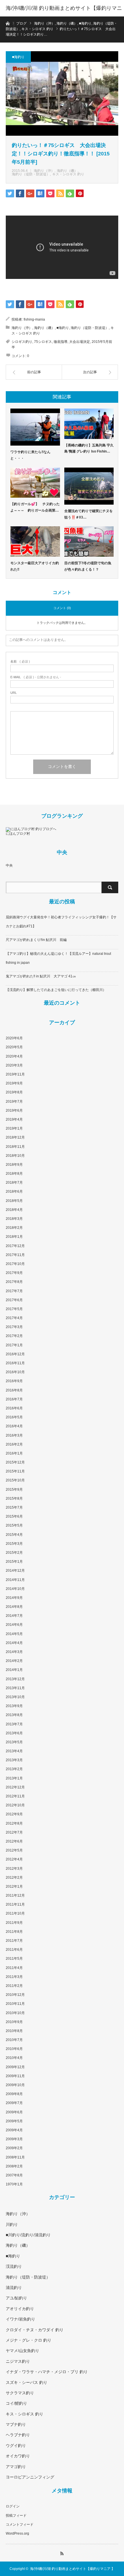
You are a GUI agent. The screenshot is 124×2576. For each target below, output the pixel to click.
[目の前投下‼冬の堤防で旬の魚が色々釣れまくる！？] (89, 542)
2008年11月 (15, 2157)
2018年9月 (14, 1165)
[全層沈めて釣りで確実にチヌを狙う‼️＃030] (89, 486)
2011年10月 (15, 1913)
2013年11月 (15, 1688)
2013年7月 (14, 1724)
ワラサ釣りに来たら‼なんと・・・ (30, 455)
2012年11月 (15, 1796)
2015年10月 (15, 1480)
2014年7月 (14, 1616)
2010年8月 (14, 2031)
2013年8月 (14, 1715)
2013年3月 (14, 1760)
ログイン (13, 2506)
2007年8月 (14, 2175)
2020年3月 (14, 1065)
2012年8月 (14, 1823)
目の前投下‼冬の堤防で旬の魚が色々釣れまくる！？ (88, 566)
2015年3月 (14, 1544)
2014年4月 (14, 1643)
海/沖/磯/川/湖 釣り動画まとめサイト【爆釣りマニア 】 (64, 16)
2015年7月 (14, 1507)
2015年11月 (15, 1471)
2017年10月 (15, 1264)
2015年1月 (14, 1562)
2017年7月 (14, 1291)
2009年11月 (15, 2076)
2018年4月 (14, 1210)
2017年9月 (14, 1273)
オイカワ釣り (18, 2456)
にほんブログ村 (18, 834)
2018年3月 (14, 1219)
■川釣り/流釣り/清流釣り (28, 2235)
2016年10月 (15, 1372)
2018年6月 (14, 1192)
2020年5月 (14, 1047)
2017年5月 (14, 1309)
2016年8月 (14, 1390)
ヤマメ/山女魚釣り (22, 2351)
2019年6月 (14, 1110)
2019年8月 (14, 1092)
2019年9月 (14, 1083)
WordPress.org (17, 2533)
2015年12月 (15, 1462)
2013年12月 (15, 1679)
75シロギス (43, 342)
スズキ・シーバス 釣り (27, 2382)
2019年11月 (15, 1074)
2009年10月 (15, 2085)
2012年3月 (14, 1869)
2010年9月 (14, 2022)
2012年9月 (14, 1814)
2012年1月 (14, 1887)
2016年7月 (14, 1399)
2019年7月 (14, 1102)
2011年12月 (15, 1895)
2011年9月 (14, 1923)
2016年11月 (15, 1363)
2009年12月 (15, 2067)
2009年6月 (14, 2112)
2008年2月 (14, 2166)
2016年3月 (14, 1435)
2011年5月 (14, 1959)
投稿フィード (16, 2516)
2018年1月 (14, 1237)
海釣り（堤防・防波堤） (31, 174)
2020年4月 (14, 1056)
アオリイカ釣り (20, 2309)
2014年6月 (14, 1625)
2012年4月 (14, 1859)
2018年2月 (14, 1228)
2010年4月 (14, 2058)
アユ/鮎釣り (16, 2298)
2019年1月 (14, 1128)
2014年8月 (14, 1607)
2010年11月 (15, 2004)
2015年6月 (14, 1516)
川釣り (12, 2224)
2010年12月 (15, 1995)
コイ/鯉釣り (16, 2403)
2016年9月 (14, 1381)
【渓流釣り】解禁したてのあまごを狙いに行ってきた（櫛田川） (56, 990)
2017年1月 (14, 1345)
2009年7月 (14, 2103)
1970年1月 (14, 2184)
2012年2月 (14, 1878)
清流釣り (14, 2288)
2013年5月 (14, 1742)
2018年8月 (14, 1174)
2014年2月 (14, 1661)
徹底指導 (61, 342)
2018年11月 (15, 1147)
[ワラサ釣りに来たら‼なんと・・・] (35, 427)
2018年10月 (15, 1156)
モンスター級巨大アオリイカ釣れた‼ (35, 566)
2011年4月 (14, 1968)
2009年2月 (14, 2148)
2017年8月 (14, 1282)
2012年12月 (15, 1787)
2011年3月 (14, 1977)
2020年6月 (14, 1038)
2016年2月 (14, 1444)
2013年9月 (14, 1706)
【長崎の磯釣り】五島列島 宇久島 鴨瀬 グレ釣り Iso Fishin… (89, 448)
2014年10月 (15, 1589)
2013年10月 (15, 1697)
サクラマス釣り (20, 2393)
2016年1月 (14, 1453)
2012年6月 (14, 1841)
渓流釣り (14, 2266)
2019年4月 (14, 1119)
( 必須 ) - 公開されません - (36, 677)
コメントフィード (20, 2524)
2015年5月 (14, 1525)
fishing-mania (34, 319)
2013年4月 (14, 1751)
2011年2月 (14, 1986)
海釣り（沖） (44, 171)
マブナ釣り (16, 2424)
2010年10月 (15, 2013)
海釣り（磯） (67, 171)
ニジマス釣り (18, 2361)
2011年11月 (15, 1904)
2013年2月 (14, 1769)
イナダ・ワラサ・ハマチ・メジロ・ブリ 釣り (47, 2372)
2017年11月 (15, 1255)
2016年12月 (15, 1354)
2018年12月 (15, 1137)
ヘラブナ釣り (18, 2435)
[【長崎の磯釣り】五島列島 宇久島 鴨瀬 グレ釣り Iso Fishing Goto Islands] (89, 424)
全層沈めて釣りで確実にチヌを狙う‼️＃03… (89, 514)
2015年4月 (14, 1535)
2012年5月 (14, 1850)
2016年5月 (14, 1417)
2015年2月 (14, 1553)
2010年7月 (14, 2040)
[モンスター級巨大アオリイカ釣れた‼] (35, 542)
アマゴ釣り (16, 2467)
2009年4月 (14, 2130)
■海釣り (18, 57)
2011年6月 (14, 1950)
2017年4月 (14, 1318)
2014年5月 (14, 1634)
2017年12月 (15, 1246)
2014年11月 (15, 1580)
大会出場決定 (80, 342)
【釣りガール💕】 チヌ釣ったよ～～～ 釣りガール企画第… (35, 507)
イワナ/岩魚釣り (20, 2319)
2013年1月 (14, 1778)
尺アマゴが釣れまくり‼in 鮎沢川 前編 (36, 940)
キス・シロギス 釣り (68, 174)
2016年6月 (14, 1408)
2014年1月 (14, 1670)
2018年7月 (14, 1183)
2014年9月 (14, 1598)
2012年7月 (14, 1832)
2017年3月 (14, 1327)
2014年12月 (15, 1571)
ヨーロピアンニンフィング (30, 2477)
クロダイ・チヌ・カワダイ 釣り (35, 2330)
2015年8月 (14, 1498)
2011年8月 (14, 1932)
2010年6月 (14, 2049)
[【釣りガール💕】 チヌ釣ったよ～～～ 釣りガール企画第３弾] (35, 483)
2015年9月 (14, 1490)
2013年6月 (14, 1733)
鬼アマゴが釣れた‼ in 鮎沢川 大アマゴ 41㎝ (41, 976)
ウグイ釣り (16, 2446)
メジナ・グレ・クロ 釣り (29, 2340)
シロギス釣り (22, 342)
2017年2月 (14, 1336)
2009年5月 (14, 2121)
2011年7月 (14, 1941)
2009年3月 (14, 2139)
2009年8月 (14, 2094)
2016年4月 (14, 1426)
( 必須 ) (20, 662)
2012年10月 (15, 1805)
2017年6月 (14, 1300)
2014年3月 (14, 1652)
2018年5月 (14, 1201)
